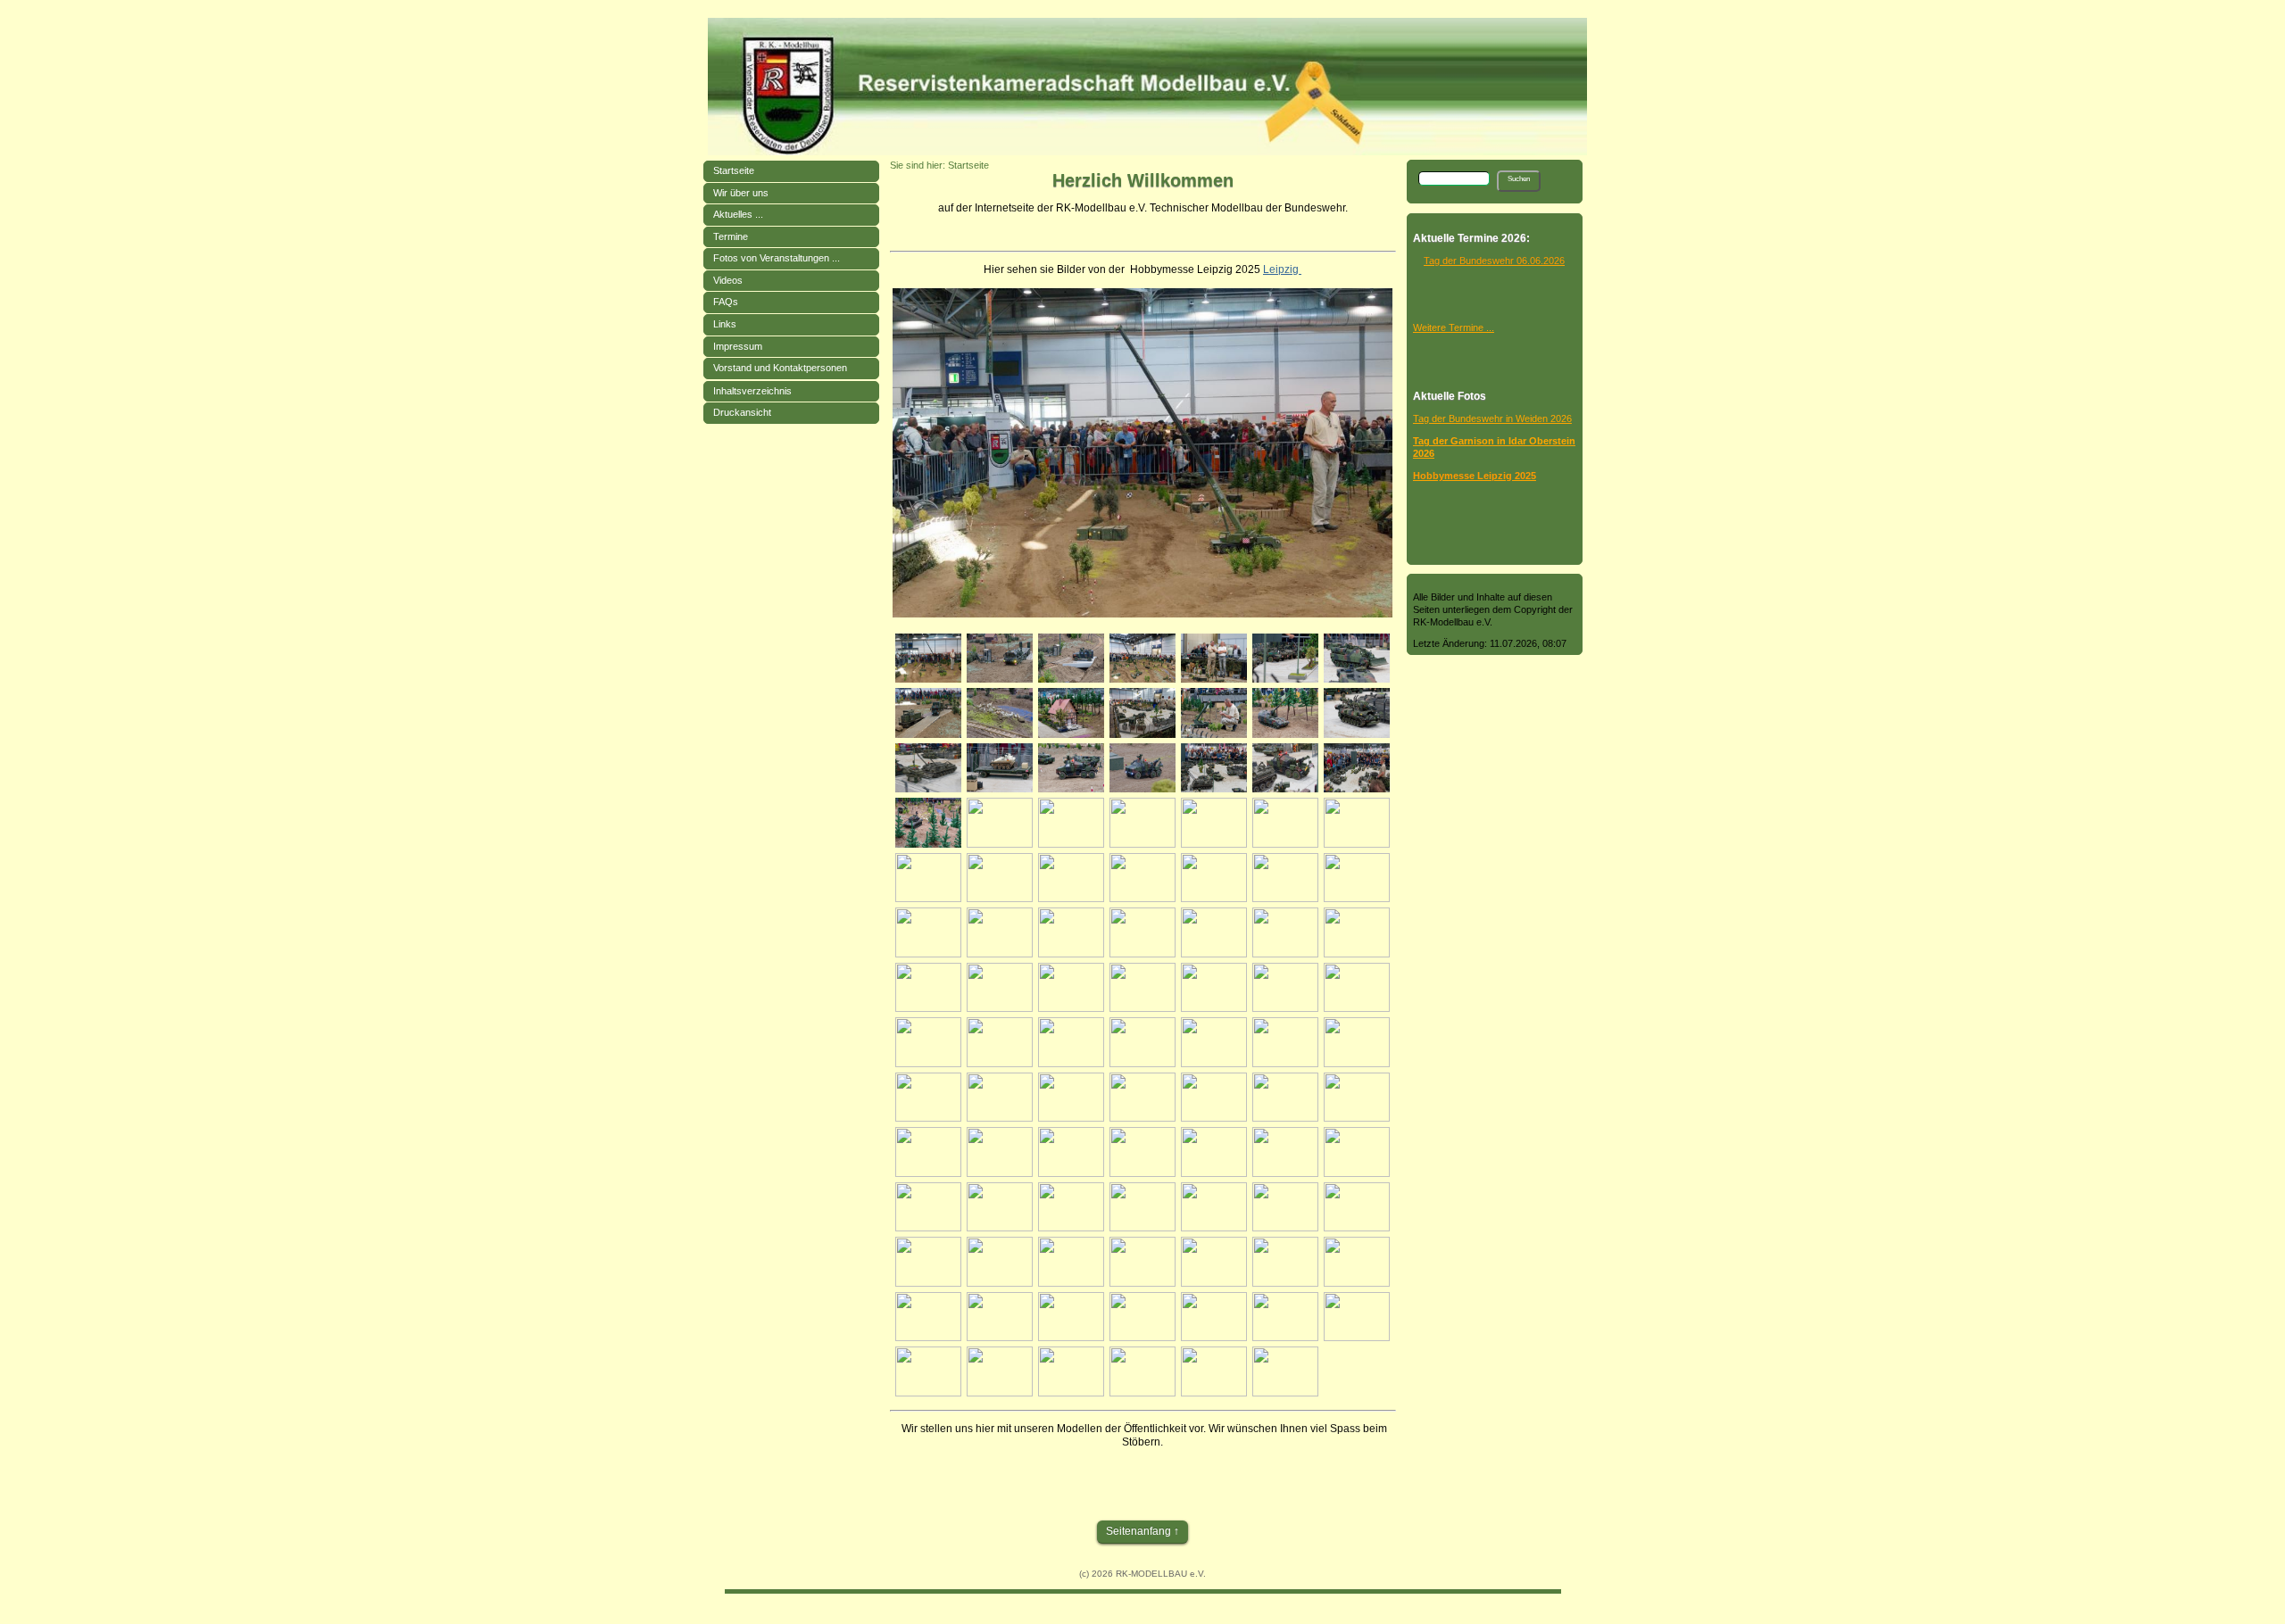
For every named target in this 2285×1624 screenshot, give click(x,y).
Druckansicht (742, 412)
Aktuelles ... (738, 214)
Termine (731, 236)
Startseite (734, 170)
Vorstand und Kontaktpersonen (780, 368)
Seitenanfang (1138, 1531)
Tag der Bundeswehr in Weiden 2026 (1492, 418)
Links (725, 324)
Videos (728, 280)
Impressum (738, 346)
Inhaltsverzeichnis (752, 391)
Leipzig (1282, 269)
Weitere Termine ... (1454, 327)
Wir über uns (741, 193)
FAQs (726, 302)
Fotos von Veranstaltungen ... (777, 258)
